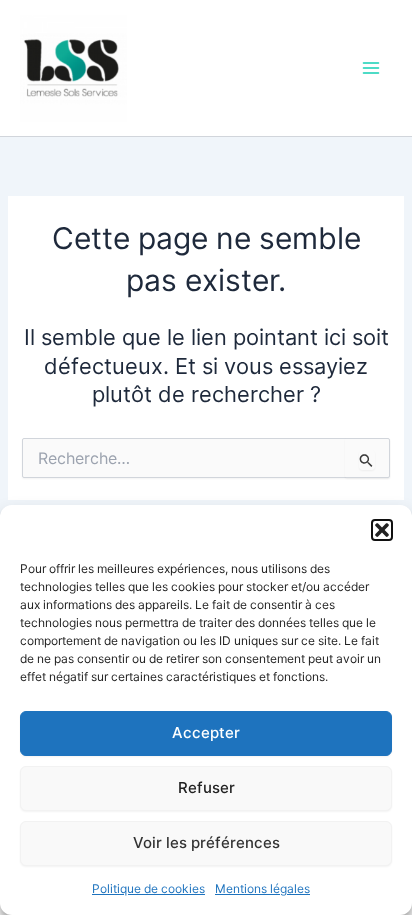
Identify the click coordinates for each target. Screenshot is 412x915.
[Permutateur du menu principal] (371, 68)
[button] (382, 530)
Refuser (206, 787)
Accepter (206, 732)
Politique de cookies (148, 888)
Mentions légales (262, 888)
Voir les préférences (206, 842)
